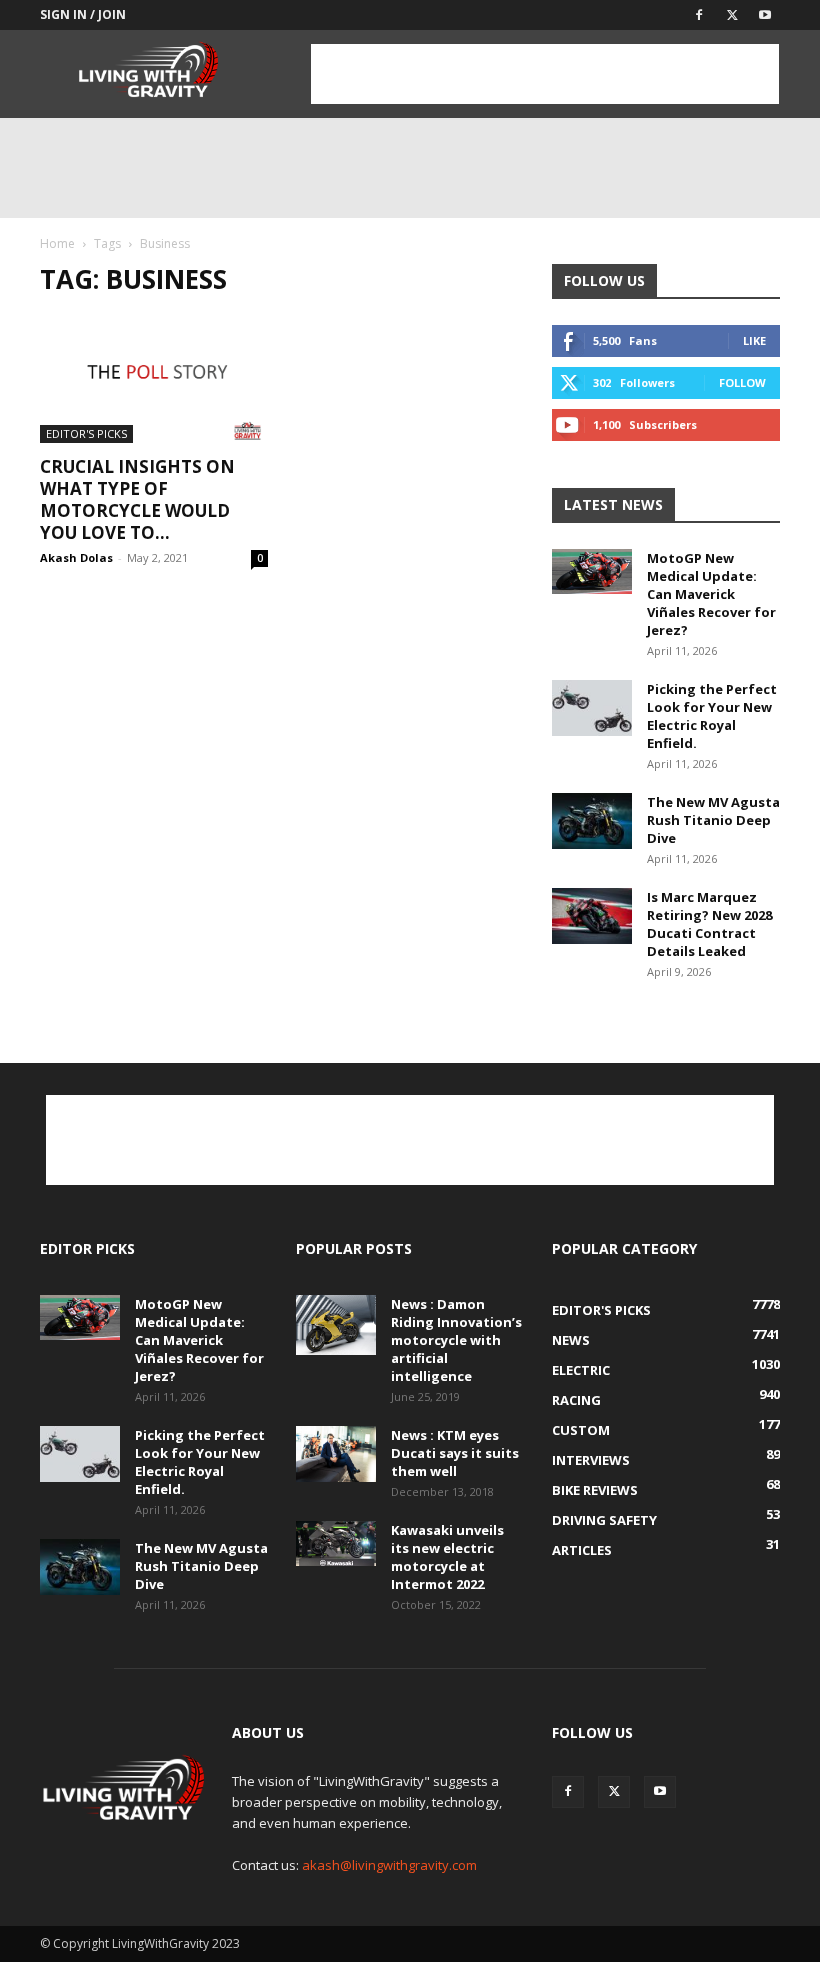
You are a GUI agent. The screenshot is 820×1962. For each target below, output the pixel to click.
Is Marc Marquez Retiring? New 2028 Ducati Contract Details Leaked (709, 924)
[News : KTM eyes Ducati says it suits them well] (336, 1454)
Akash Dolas (76, 557)
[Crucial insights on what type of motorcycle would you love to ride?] (154, 379)
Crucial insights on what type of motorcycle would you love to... (137, 499)
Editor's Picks (86, 433)
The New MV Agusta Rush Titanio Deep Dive (713, 820)
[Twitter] (732, 15)
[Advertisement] (545, 74)
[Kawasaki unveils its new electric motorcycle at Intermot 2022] (336, 1543)
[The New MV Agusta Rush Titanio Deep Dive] (592, 821)
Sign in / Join (83, 14)
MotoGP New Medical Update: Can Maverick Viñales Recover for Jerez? (711, 594)
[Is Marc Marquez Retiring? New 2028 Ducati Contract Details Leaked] (592, 916)
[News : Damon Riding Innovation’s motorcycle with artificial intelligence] (336, 1325)
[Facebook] (699, 15)
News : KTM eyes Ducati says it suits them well (455, 1453)
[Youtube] (765, 15)
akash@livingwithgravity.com (389, 1865)
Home (57, 243)
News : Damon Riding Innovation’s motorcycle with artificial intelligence (456, 1340)
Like (754, 340)
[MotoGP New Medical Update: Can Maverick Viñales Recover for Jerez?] (592, 571)
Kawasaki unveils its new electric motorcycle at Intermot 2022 (447, 1557)
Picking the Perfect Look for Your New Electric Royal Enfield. (712, 716)
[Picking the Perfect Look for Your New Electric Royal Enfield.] (592, 708)
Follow (742, 382)
